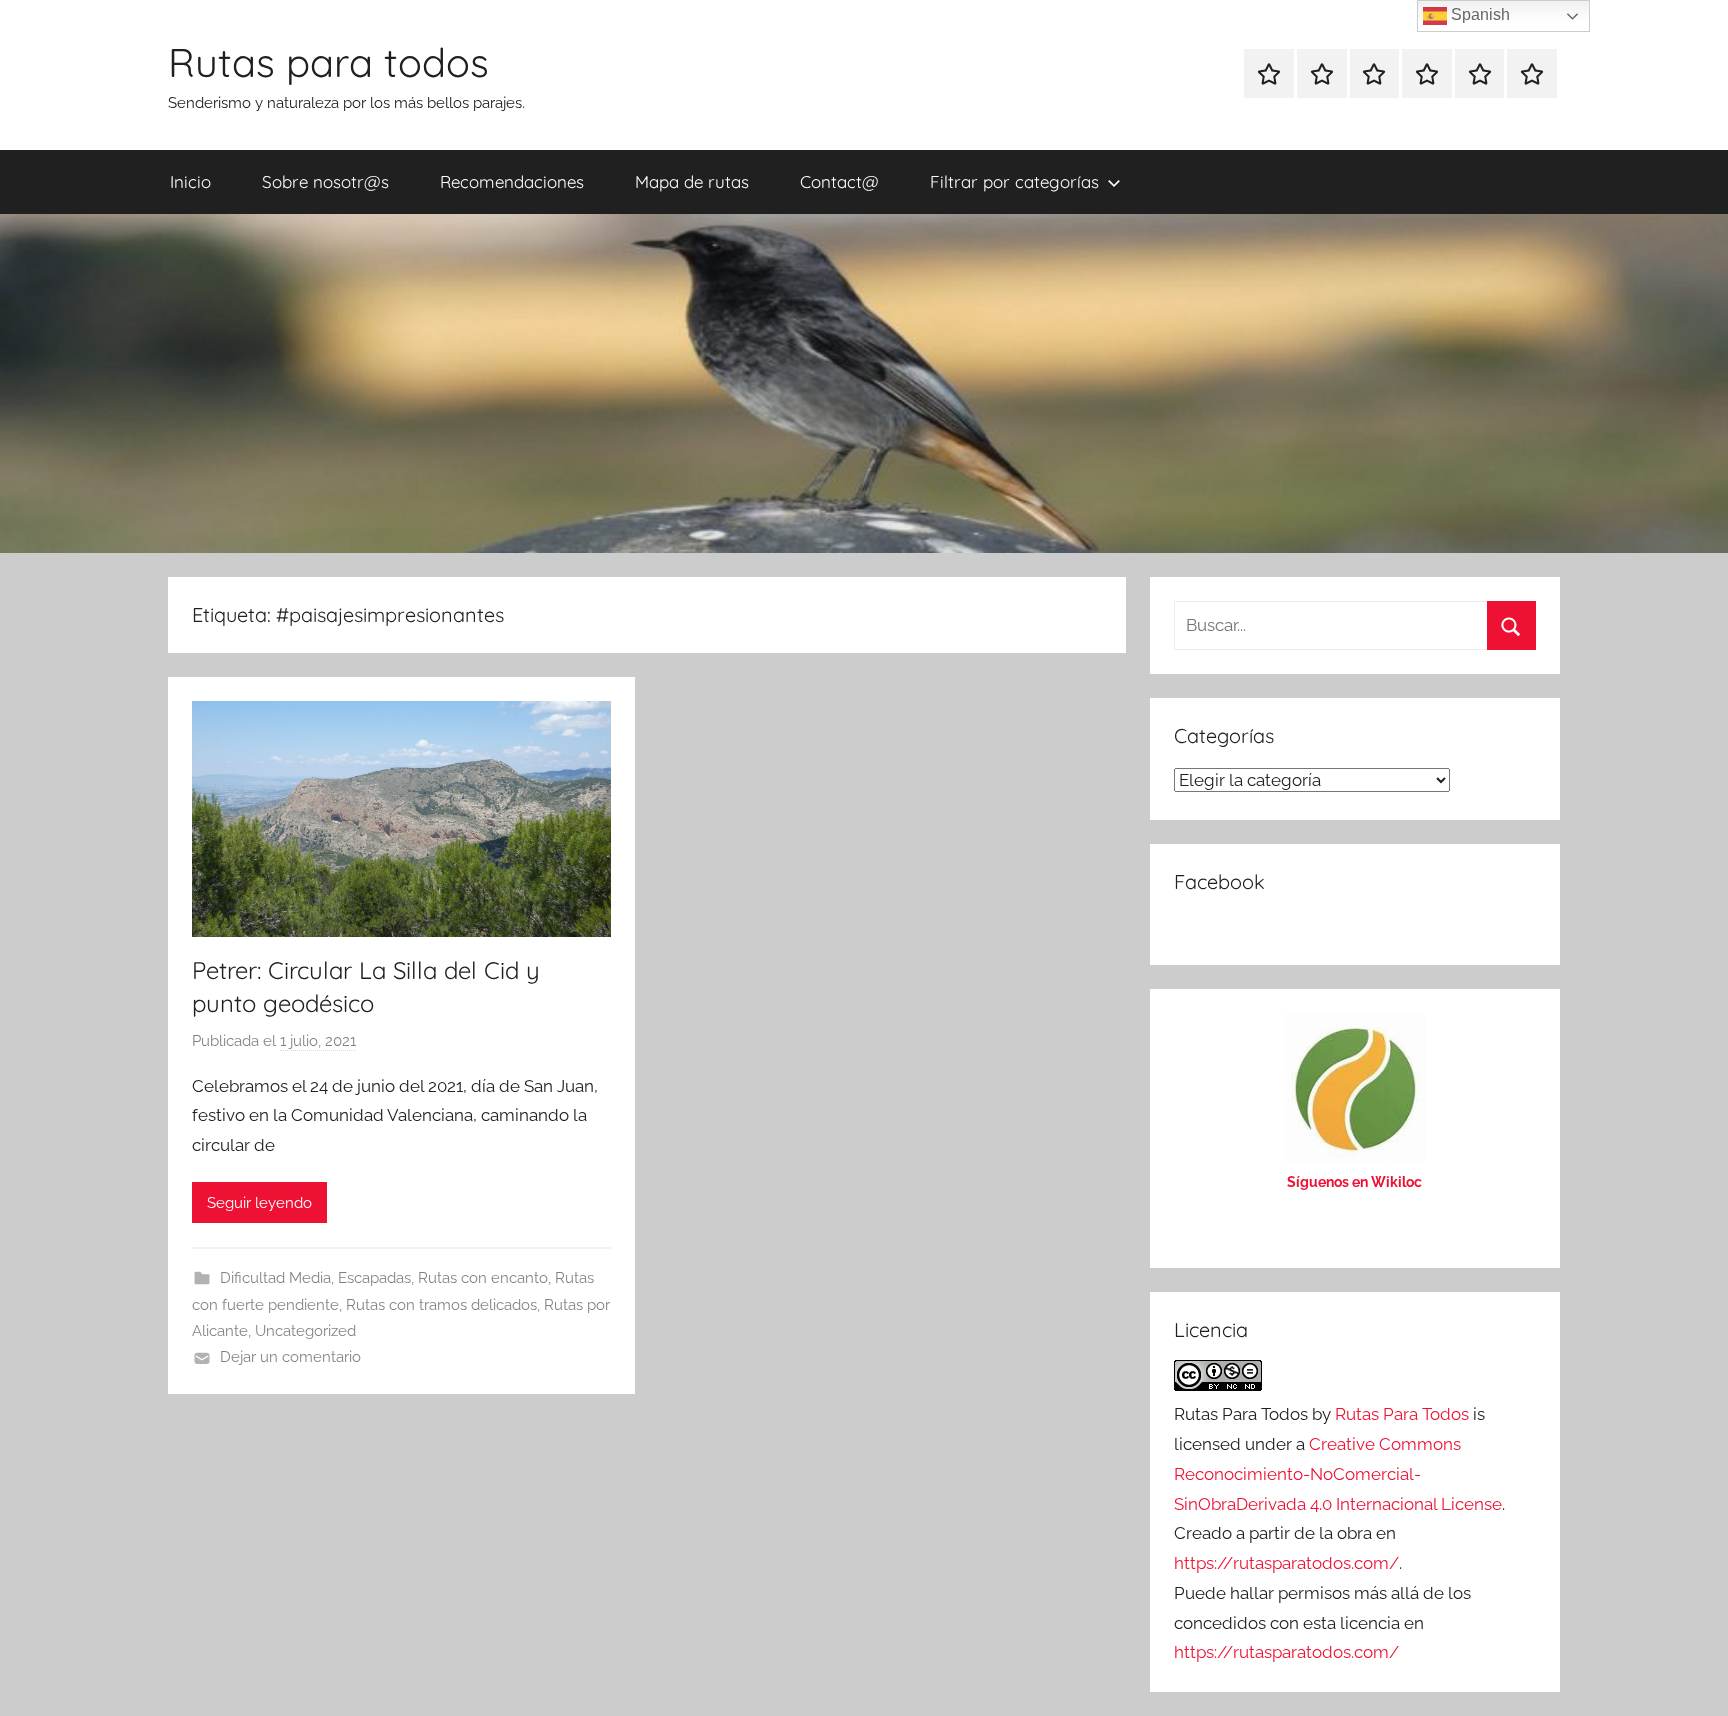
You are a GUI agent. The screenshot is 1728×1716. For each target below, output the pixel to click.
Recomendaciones (512, 181)
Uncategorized (305, 1331)
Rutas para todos (328, 62)
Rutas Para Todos (1402, 1414)
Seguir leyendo (259, 1203)
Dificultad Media (275, 1278)
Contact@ (839, 181)
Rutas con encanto (483, 1278)
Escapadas (374, 1278)
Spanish (1478, 14)
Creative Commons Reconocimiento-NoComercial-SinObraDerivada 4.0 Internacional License (1338, 1474)
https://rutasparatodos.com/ (1286, 1563)
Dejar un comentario (290, 1357)
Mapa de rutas (692, 181)
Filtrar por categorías (1014, 181)
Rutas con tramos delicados (441, 1305)
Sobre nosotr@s (325, 181)
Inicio (190, 181)
